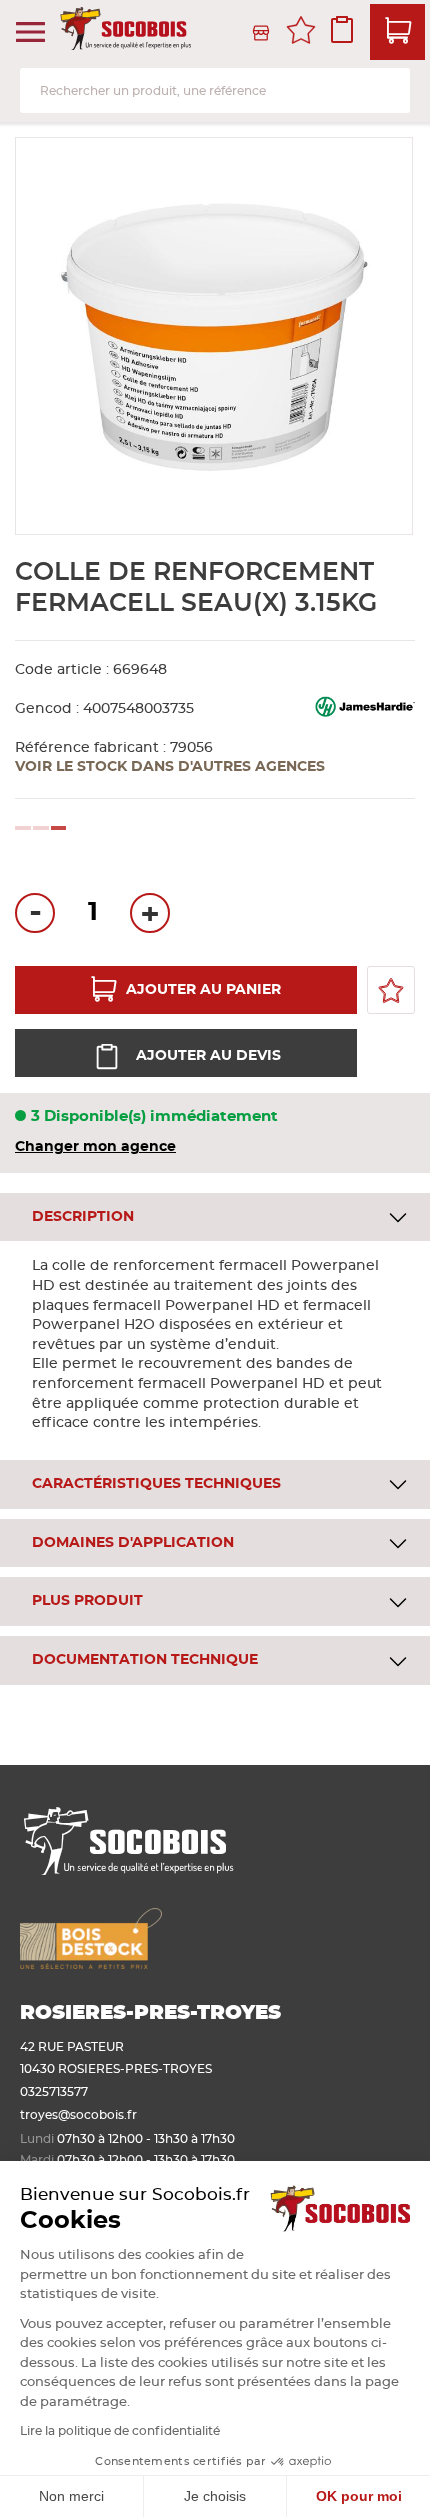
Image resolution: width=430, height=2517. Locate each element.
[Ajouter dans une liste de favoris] (391, 990)
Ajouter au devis (208, 1056)
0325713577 (54, 2092)
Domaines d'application (133, 1543)
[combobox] (215, 90)
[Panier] (397, 32)
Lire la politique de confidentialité (120, 2431)
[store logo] (127, 32)
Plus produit (87, 1601)
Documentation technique (145, 1660)
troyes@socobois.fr (78, 2115)
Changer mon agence (95, 1147)
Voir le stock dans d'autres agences (170, 767)
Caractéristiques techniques (156, 1484)
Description (83, 1217)
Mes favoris (301, 33)
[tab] (215, 1217)
